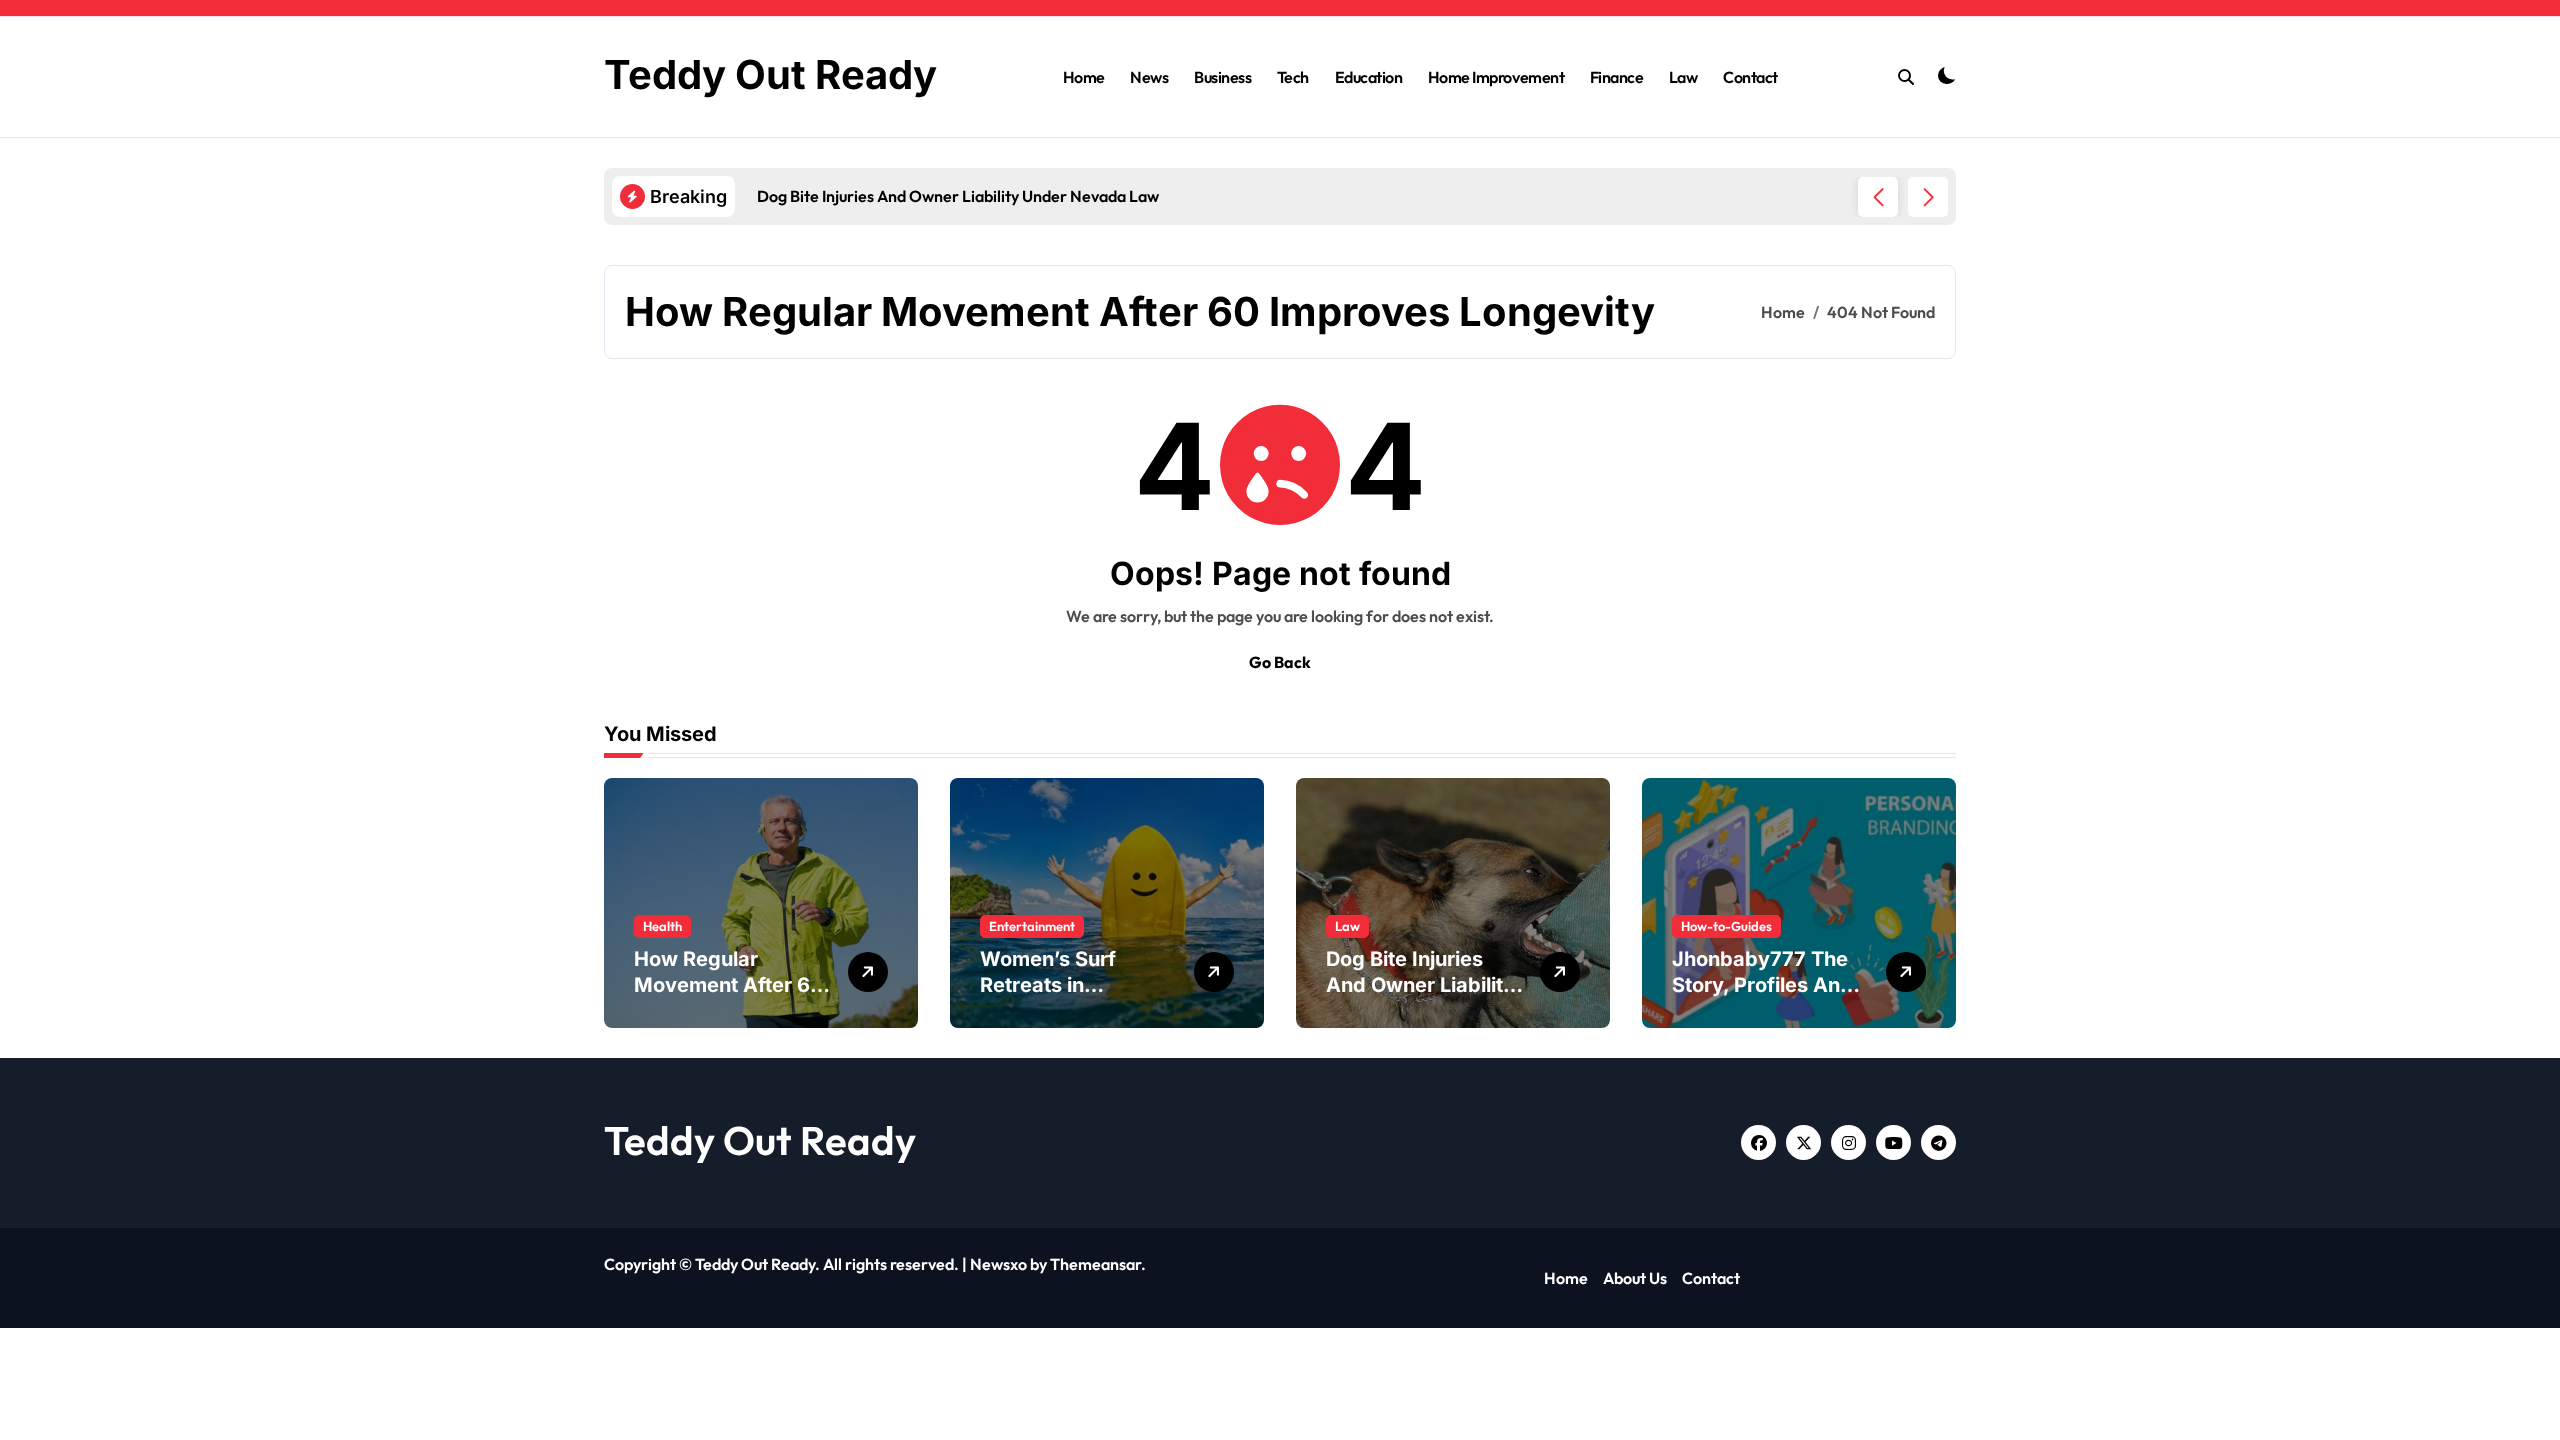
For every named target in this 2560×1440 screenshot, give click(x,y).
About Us (1635, 1278)
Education (1369, 77)
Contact (1750, 77)
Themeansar (1095, 1264)
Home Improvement (1496, 77)
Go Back (1280, 662)
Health (662, 926)
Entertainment (1032, 926)
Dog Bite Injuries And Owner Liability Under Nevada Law (1420, 985)
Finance (1617, 77)
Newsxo (998, 1264)
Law (1683, 77)
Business (1222, 77)
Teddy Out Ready (770, 74)
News (1149, 77)
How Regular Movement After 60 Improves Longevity (730, 985)
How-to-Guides (1726, 926)
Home (1084, 77)
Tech (1293, 77)
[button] (1928, 197)
